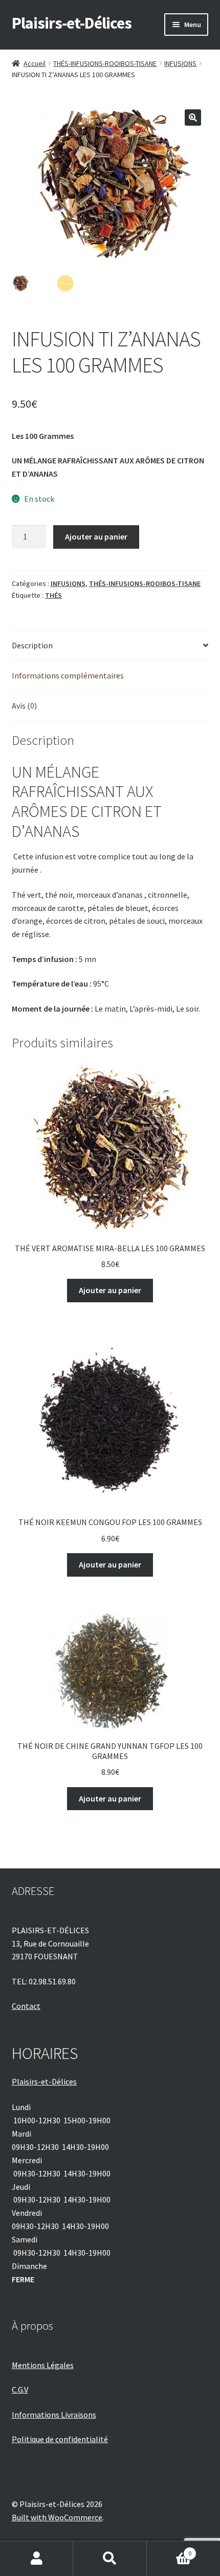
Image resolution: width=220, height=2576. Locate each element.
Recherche (110, 2559)
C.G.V (20, 2390)
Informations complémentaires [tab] (68, 675)
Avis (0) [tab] (24, 706)
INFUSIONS (180, 63)
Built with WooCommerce (57, 2517)
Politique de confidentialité (60, 2439)
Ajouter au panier (96, 536)
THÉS (53, 595)
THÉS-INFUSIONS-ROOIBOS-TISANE (105, 63)
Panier (169, 2550)
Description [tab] (32, 645)
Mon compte (37, 2559)
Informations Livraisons (54, 2415)
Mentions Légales (43, 2365)
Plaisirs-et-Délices (72, 23)
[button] (193, 118)
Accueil (35, 63)
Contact (26, 2006)
